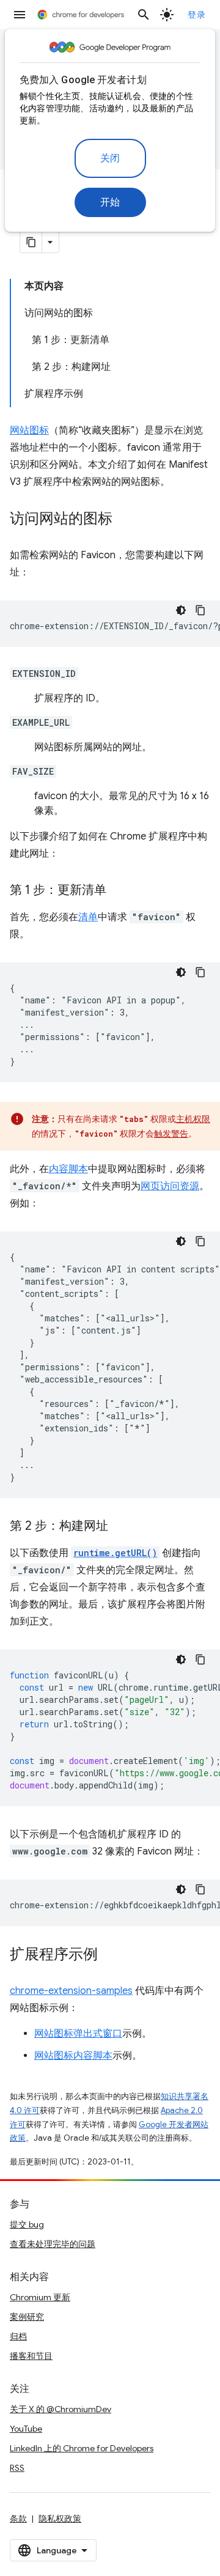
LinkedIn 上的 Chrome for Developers (82, 2448)
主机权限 (193, 1119)
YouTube (26, 2429)
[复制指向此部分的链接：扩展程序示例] (110, 1955)
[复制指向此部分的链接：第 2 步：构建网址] (120, 1527)
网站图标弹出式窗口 (78, 2034)
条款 (18, 2519)
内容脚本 (68, 1169)
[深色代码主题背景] (181, 610)
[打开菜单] (20, 15)
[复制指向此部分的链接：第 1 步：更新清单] (119, 891)
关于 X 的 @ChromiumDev (61, 2409)
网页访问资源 (170, 1186)
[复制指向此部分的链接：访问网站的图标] (125, 520)
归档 (18, 2336)
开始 (110, 202)
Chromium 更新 (40, 2297)
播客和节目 (31, 2356)
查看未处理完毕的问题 (53, 2244)
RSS (17, 2468)
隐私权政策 (60, 2519)
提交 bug (27, 2224)
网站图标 (29, 430)
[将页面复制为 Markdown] (31, 242)
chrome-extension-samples (71, 1991)
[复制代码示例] (200, 610)
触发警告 (171, 1134)
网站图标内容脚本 (73, 2056)
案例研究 (27, 2317)
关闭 (110, 158)
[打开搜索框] (144, 15)
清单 (88, 917)
